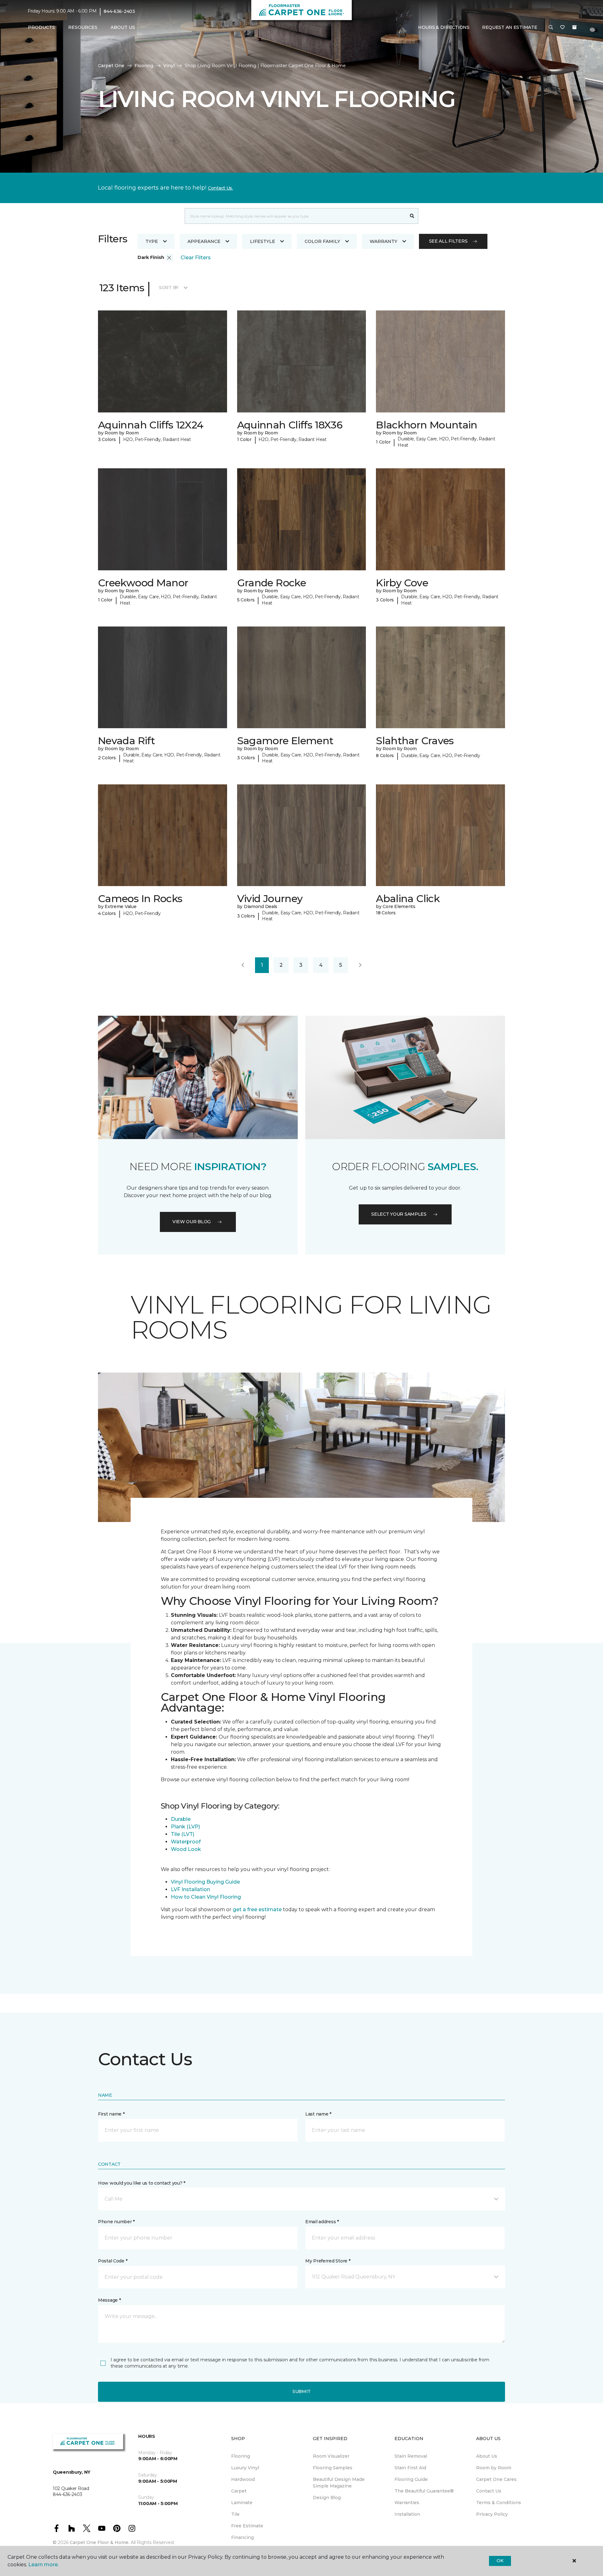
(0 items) (574, 27)
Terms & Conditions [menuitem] (499, 2503)
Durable (181, 1819)
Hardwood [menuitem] (243, 2479)
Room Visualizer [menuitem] (331, 2456)
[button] (551, 28)
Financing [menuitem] (242, 2537)
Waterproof (186, 1842)
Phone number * (116, 2222)
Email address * (322, 2222)
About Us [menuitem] (487, 2456)
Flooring (144, 66)
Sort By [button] (169, 288)
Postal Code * (113, 2261)
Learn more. (43, 2565)
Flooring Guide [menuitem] (411, 2479)
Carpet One (111, 66)
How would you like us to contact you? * (142, 2183)
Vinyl (169, 66)
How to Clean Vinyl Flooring (206, 1897)
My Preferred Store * (328, 2261)
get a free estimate (257, 1909)
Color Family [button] (322, 241)
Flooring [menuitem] (241, 2456)
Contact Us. (220, 188)
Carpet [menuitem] (239, 2491)
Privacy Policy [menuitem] (492, 2514)
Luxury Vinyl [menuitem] (245, 2468)
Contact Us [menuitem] (489, 2491)
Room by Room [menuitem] (494, 2468)
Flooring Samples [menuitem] (333, 2468)
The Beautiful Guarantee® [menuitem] (424, 2491)
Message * (109, 2300)
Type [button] (152, 241)
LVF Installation (191, 1889)
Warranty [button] (383, 241)
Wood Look (186, 1849)
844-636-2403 (119, 11)
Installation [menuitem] (407, 2514)
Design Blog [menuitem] (327, 2498)
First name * (111, 2114)
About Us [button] (123, 27)
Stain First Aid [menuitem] (410, 2468)
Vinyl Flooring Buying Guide (205, 1882)
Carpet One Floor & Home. (100, 2542)
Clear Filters (196, 258)
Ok (500, 2561)
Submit (301, 2391)
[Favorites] (562, 28)
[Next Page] (360, 965)
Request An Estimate (510, 27)
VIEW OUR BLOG (192, 1222)
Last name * (318, 2114)
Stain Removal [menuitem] (411, 2456)
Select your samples (399, 1214)
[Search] (412, 216)
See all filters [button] (448, 241)
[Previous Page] (243, 965)
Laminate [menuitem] (242, 2503)
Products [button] (41, 27)
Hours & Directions (444, 27)
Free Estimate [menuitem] (247, 2526)
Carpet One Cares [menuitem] (496, 2479)
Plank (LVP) (185, 1827)
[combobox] (295, 216)
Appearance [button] (204, 241)
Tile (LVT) (183, 1834)
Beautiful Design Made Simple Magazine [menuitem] (339, 2483)
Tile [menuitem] (235, 2514)
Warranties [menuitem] (407, 2503)
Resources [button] (83, 27)
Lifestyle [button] (263, 241)
